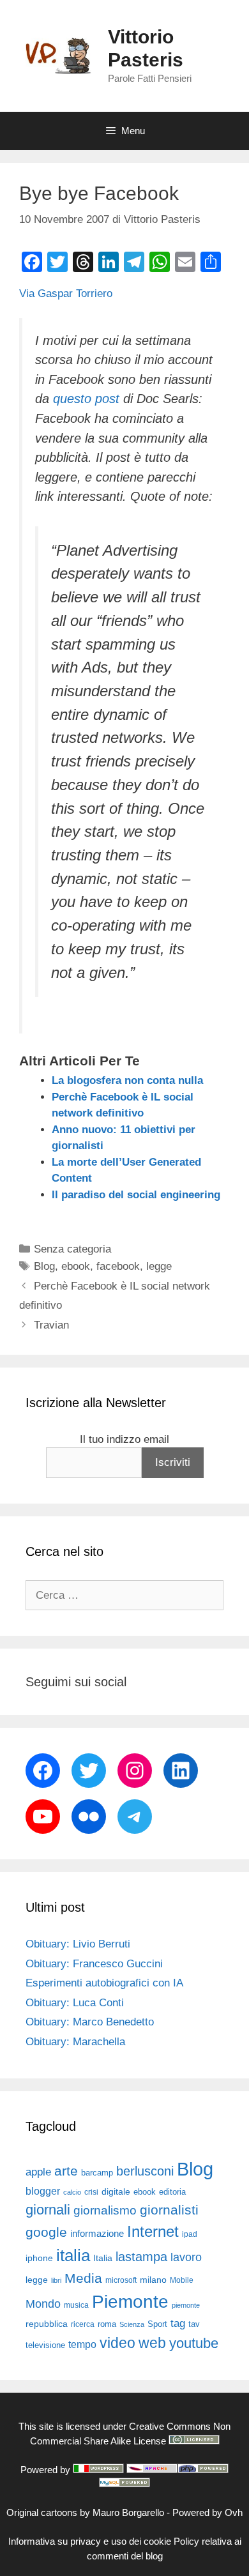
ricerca (83, 2324)
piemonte (186, 2305)
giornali (48, 2210)
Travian (51, 1325)
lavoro (186, 2257)
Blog (44, 1266)
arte (66, 2171)
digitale (116, 2192)
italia (73, 2255)
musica (76, 2305)
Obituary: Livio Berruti (78, 1944)
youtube (194, 2343)
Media (83, 2278)
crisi (91, 2192)
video (117, 2343)
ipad (190, 2234)
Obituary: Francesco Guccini (94, 1964)
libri (56, 2280)
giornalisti (169, 2210)
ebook (76, 1266)
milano (153, 2280)
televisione (45, 2345)
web (152, 2343)
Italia (103, 2258)
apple (38, 2172)
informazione (97, 2234)
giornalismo (105, 2210)
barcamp (97, 2173)
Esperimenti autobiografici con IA (104, 1983)
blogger (43, 2191)
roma (107, 2324)
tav (194, 2324)
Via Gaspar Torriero (66, 293)
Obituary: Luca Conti (75, 2003)
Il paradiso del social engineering (136, 1195)
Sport (157, 2324)
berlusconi (145, 2171)
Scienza (132, 2324)
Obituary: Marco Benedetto (90, 2022)
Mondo (43, 2304)
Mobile (182, 2280)
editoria (172, 2192)
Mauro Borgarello (128, 2512)
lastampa (141, 2257)
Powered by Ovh (207, 2512)
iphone (39, 2258)
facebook (118, 1266)
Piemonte (130, 2302)
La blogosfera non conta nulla (127, 1080)
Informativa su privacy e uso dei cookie (90, 2541)
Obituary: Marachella (75, 2042)
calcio (72, 2192)
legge (159, 1266)
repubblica (47, 2324)
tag (178, 2323)
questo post (86, 399)
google (46, 2232)
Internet (153, 2231)
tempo (82, 2344)
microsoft (121, 2280)
